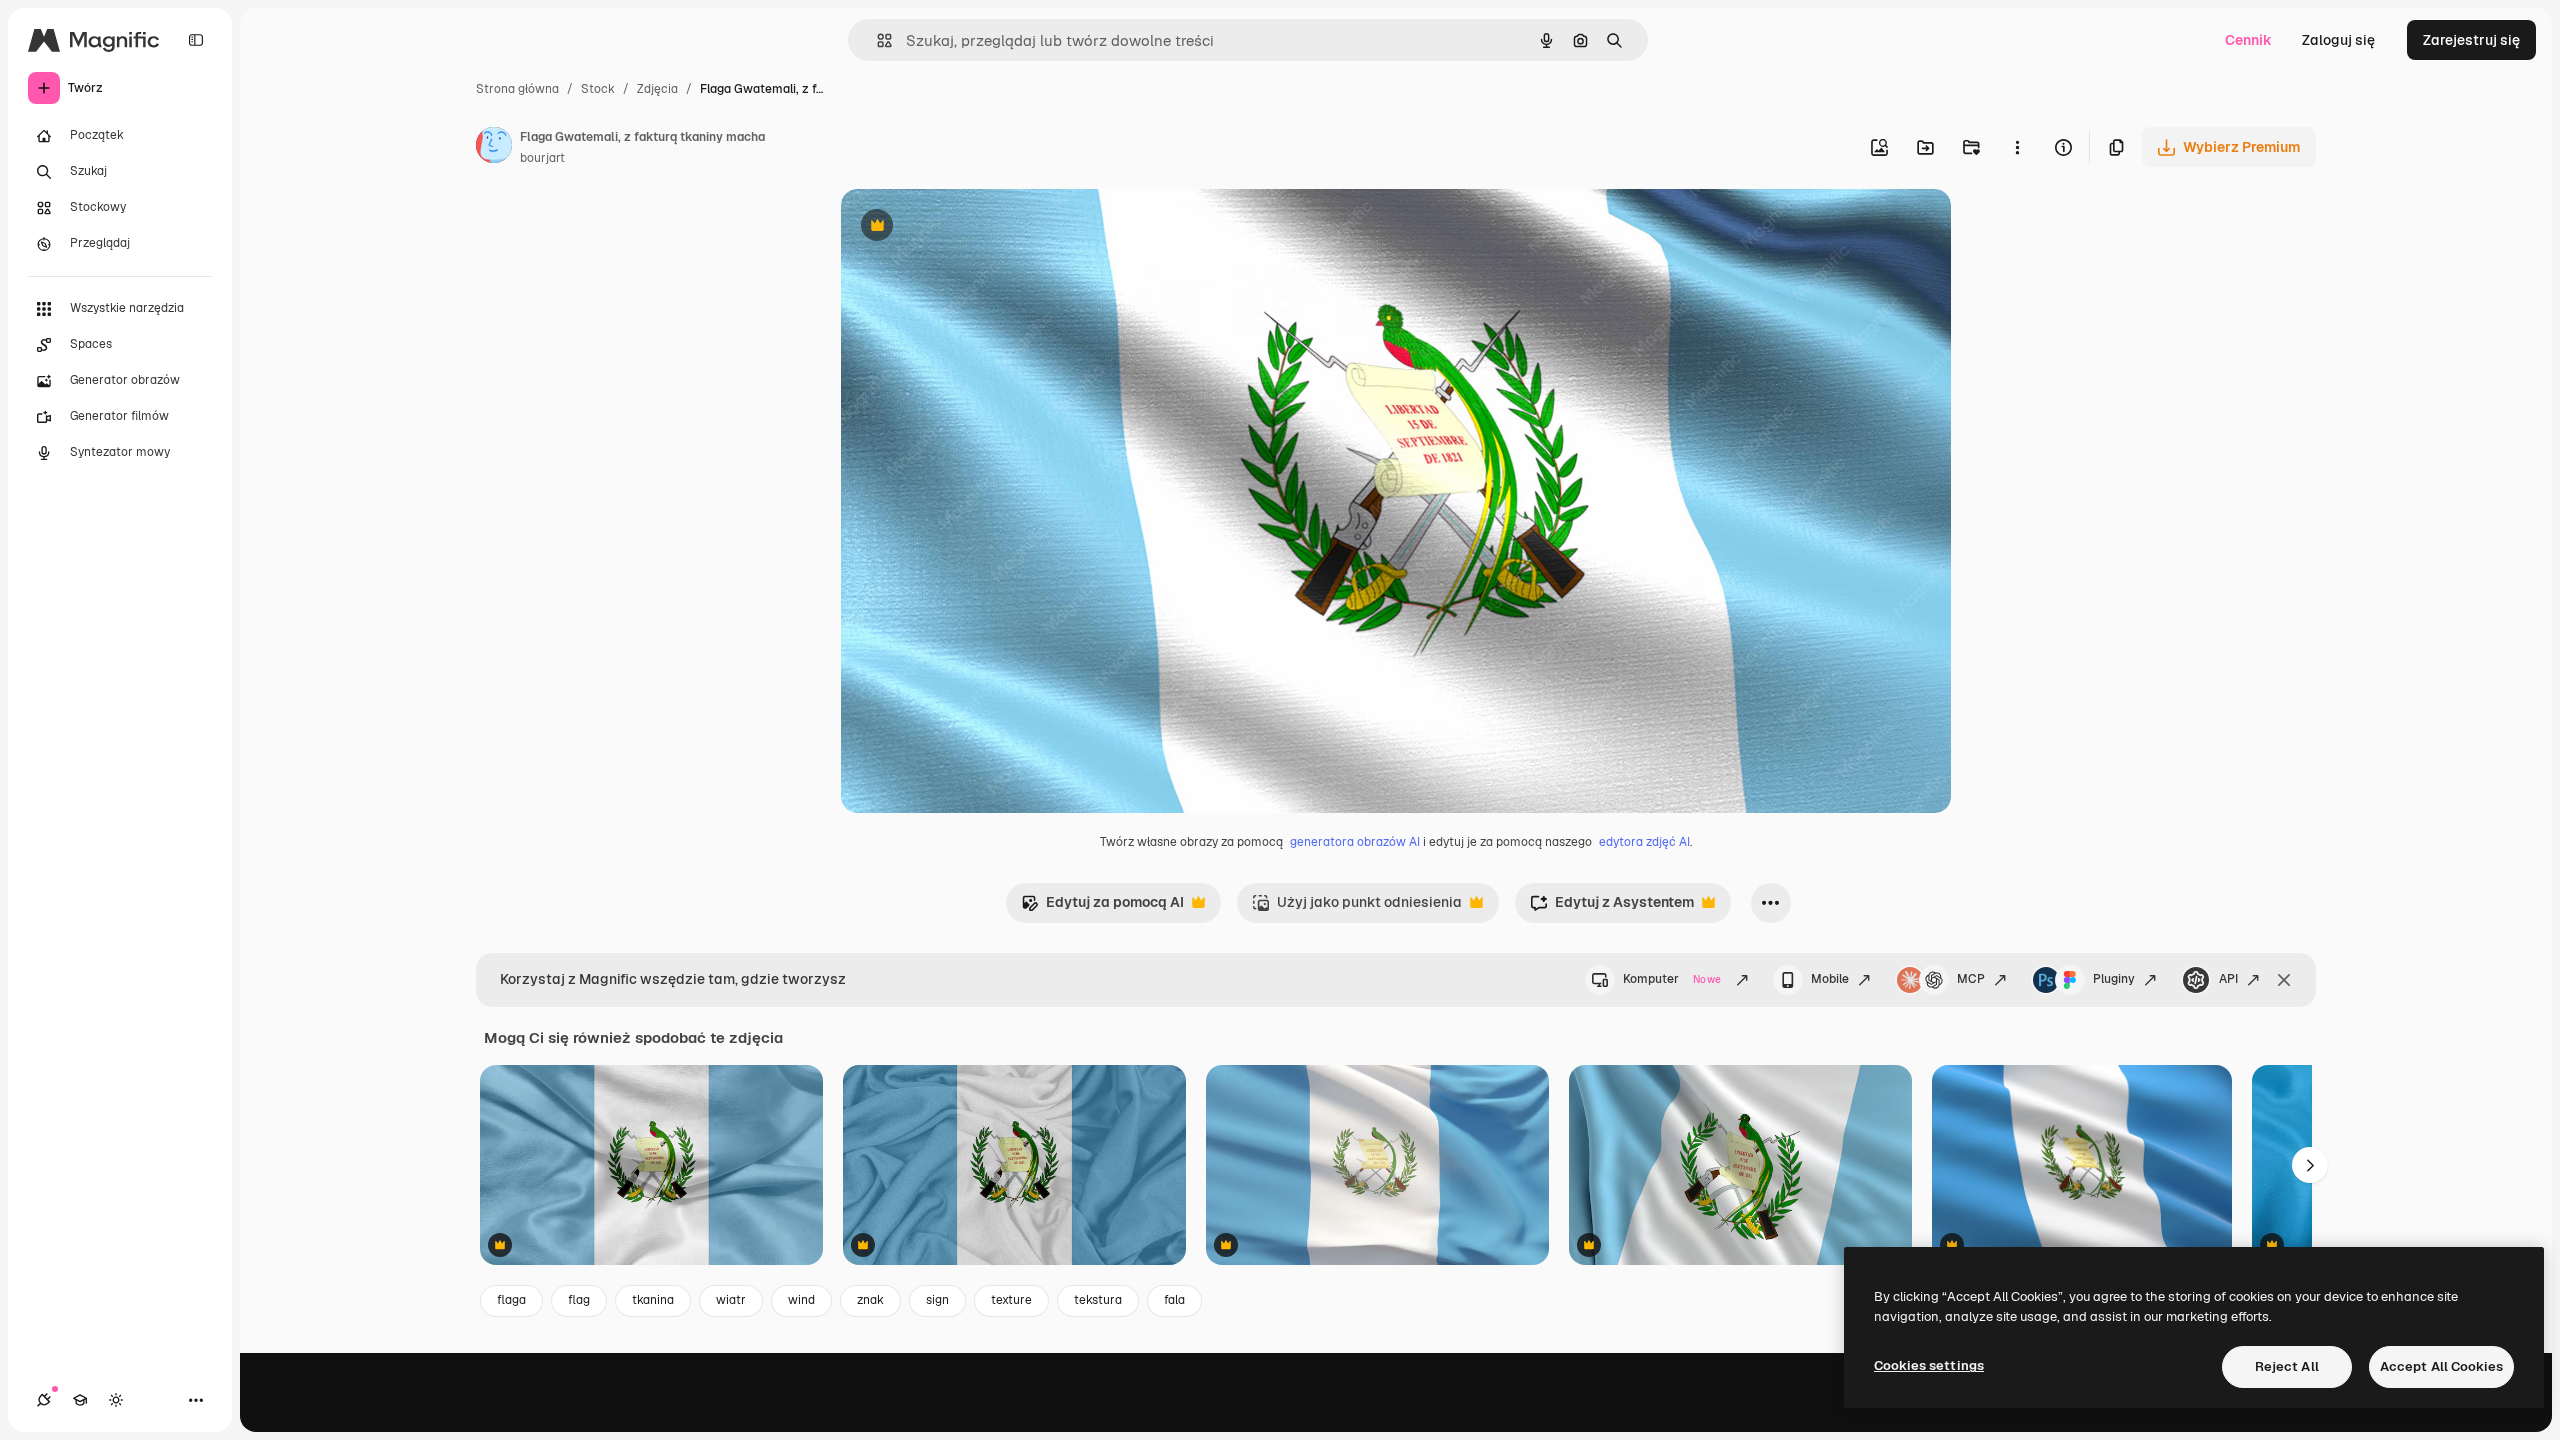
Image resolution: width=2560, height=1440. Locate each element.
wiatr (731, 1300)
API (2228, 979)
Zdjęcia (657, 89)
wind (801, 1300)
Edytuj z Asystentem (1612, 907)
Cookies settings (1929, 1365)
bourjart (542, 158)
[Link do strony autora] (494, 148)
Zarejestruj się (2471, 40)
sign (937, 1300)
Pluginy (2114, 979)
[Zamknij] (2284, 980)
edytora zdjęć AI (1644, 842)
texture (1011, 1300)
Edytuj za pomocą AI (1102, 907)
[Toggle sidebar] (196, 40)
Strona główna (517, 89)
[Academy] (80, 1400)
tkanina (653, 1300)
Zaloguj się (2338, 40)
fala (1174, 1300)
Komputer (1672, 979)
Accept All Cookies (2441, 1366)
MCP (1971, 979)
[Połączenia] (44, 1400)
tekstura (1098, 1300)
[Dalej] (2310, 1165)
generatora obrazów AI (1355, 842)
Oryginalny (979, 227)
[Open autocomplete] (876, 40)
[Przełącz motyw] (116, 1400)
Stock (598, 89)
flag (579, 1300)
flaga (511, 1300)
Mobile (1830, 979)
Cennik (2248, 40)
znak (870, 1300)
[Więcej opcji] (2017, 147)
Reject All (2287, 1366)
